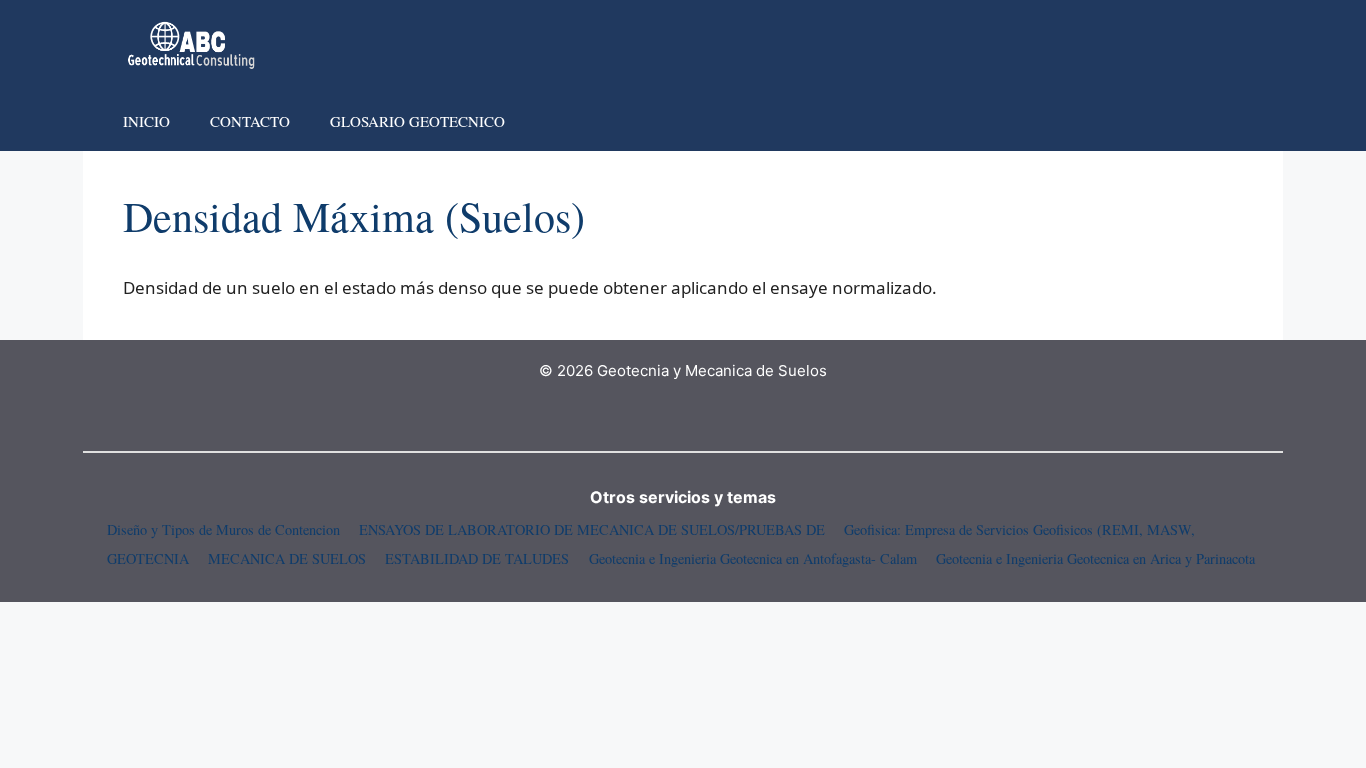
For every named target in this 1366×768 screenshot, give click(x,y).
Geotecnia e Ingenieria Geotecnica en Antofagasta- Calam (753, 558)
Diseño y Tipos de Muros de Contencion (223, 529)
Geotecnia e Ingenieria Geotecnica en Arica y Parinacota (1095, 558)
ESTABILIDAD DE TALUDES (477, 558)
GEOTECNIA (148, 558)
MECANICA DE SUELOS (287, 558)
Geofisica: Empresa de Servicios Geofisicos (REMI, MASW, (1019, 529)
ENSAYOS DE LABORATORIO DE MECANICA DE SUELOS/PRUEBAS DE (592, 529)
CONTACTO (250, 121)
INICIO (146, 121)
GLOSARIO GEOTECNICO (417, 121)
